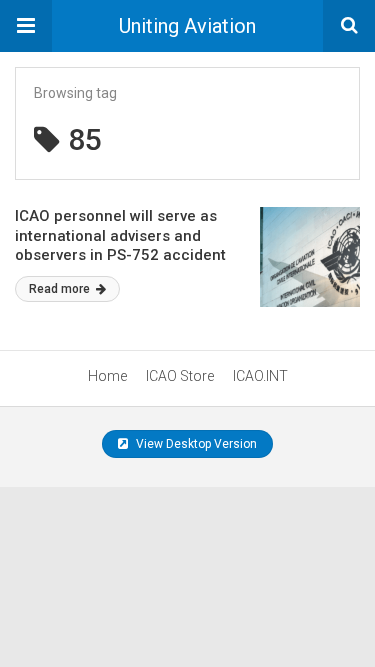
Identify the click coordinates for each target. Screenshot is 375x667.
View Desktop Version (195, 444)
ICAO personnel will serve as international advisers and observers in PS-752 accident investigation (120, 245)
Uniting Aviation (187, 26)
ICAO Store (180, 376)
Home (107, 376)
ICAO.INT (260, 376)
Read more (61, 289)
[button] (26, 26)
